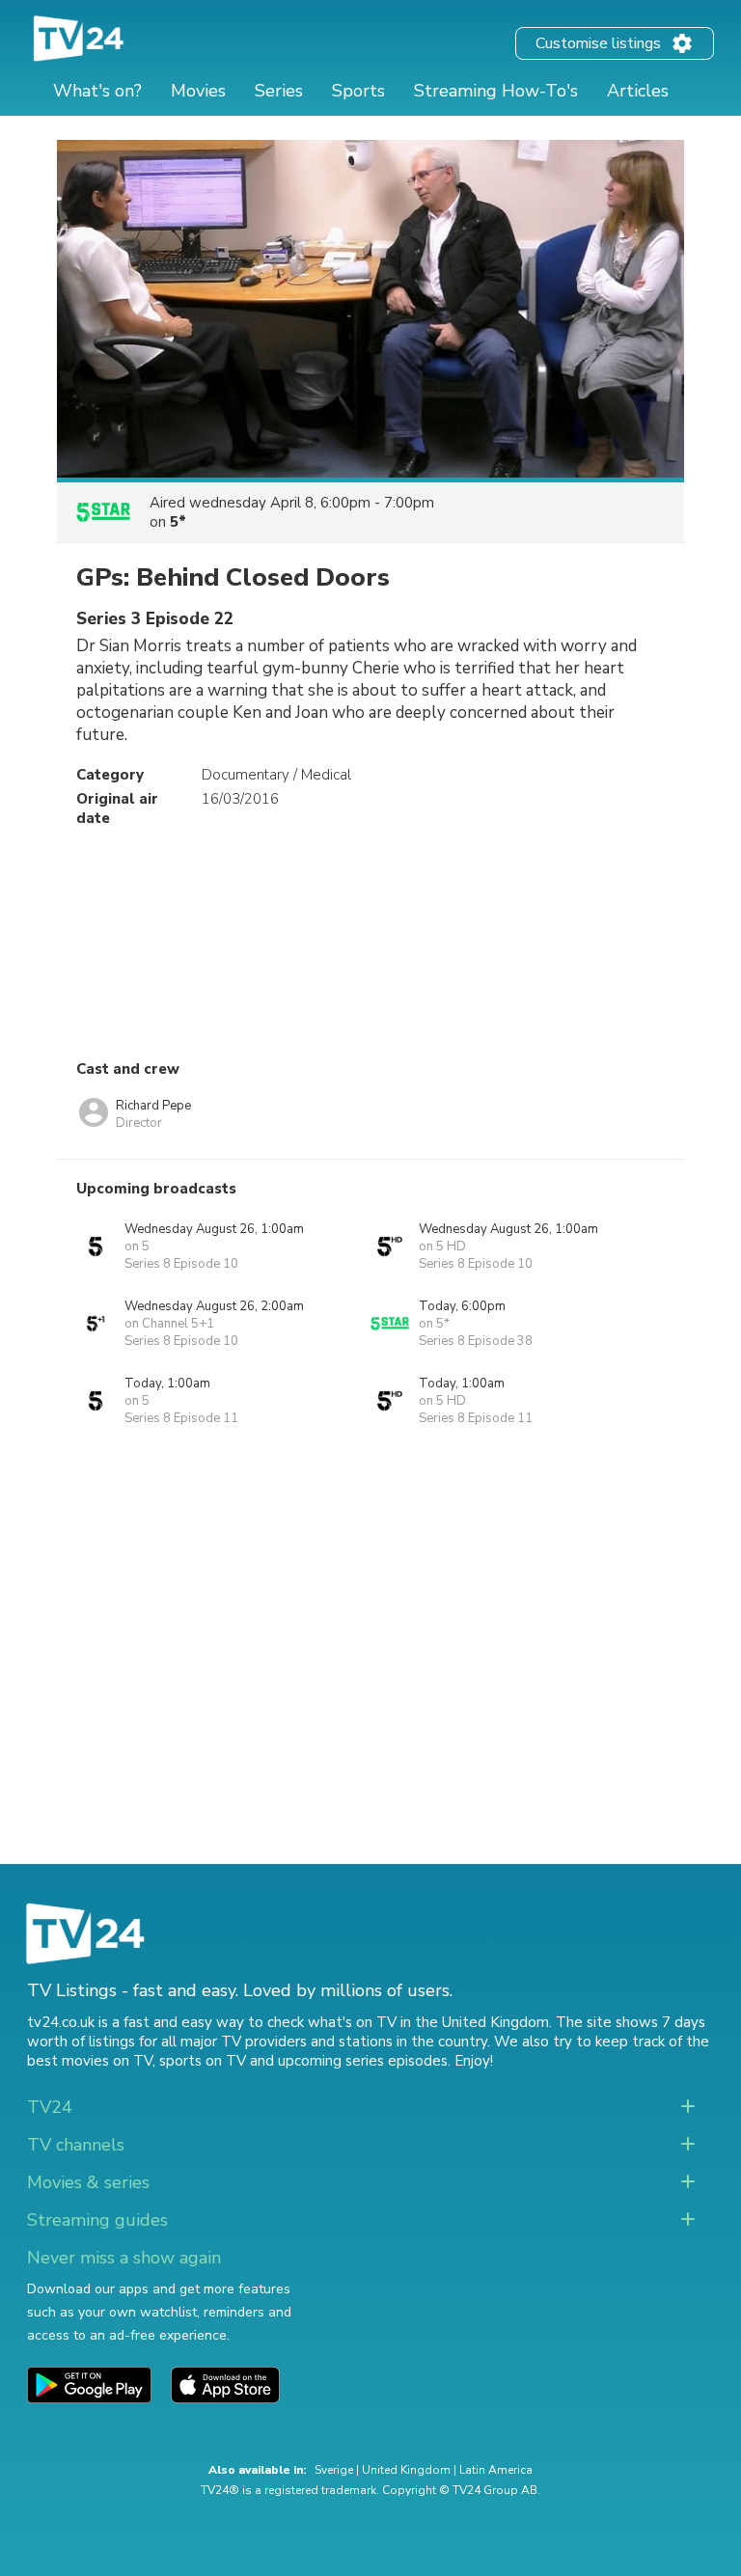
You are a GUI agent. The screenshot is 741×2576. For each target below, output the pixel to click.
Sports (358, 91)
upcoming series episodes (363, 2061)
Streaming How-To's (496, 91)
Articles (638, 91)
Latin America (496, 2470)
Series (279, 91)
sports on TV (203, 2061)
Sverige (334, 2470)
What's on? (97, 91)
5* (178, 522)
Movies (198, 91)
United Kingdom (406, 2470)
